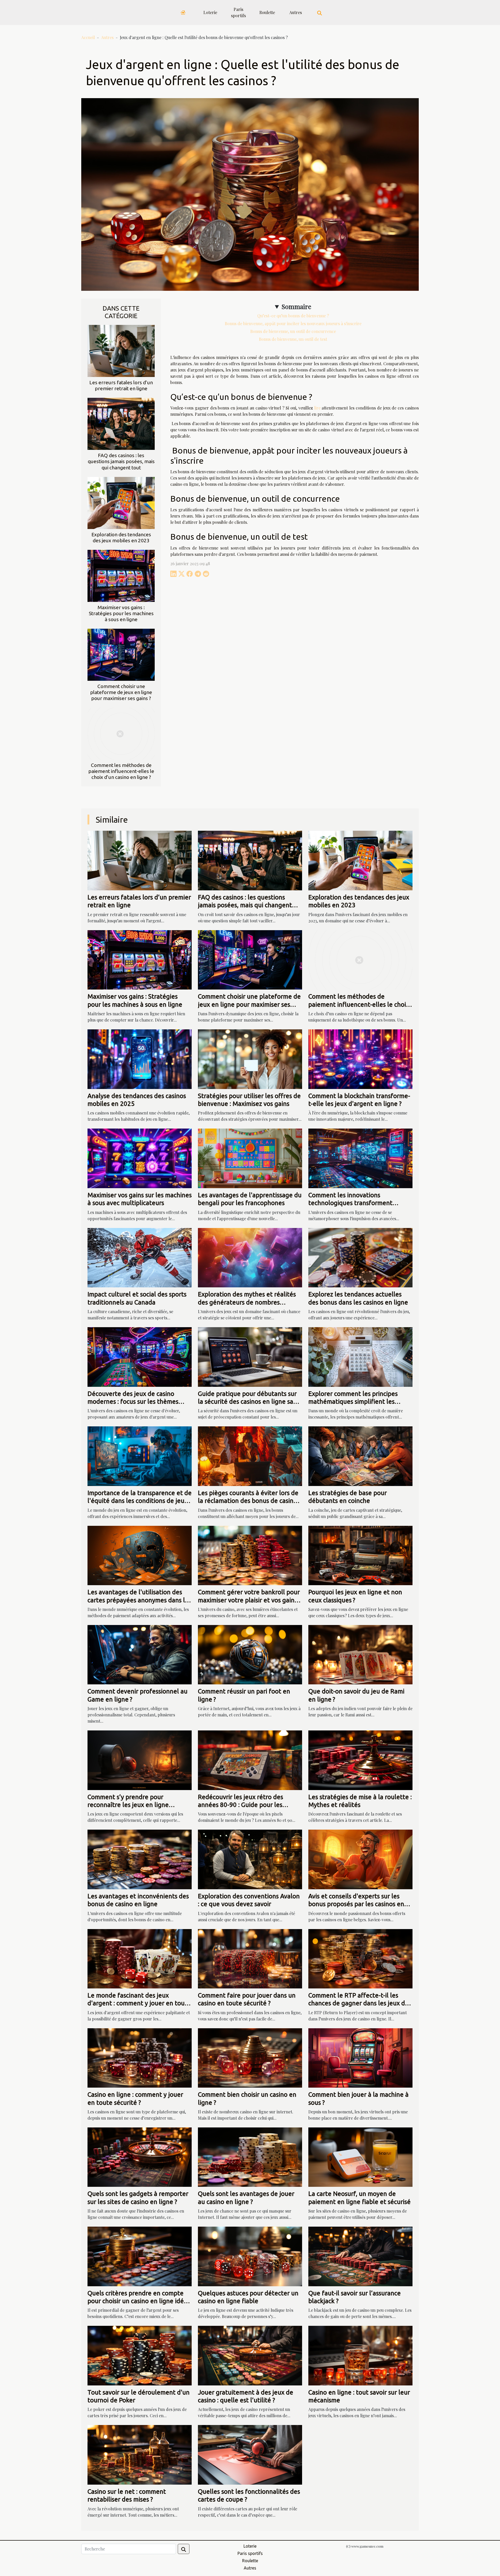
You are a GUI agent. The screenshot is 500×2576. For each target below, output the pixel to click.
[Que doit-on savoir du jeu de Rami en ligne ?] (360, 1654)
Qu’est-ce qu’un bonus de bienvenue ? (293, 316)
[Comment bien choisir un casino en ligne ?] (250, 2057)
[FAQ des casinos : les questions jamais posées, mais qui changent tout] (121, 423)
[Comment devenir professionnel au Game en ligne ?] (140, 1654)
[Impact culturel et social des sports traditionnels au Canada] (140, 1257)
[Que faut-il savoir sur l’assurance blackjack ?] (360, 2256)
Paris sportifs (238, 12)
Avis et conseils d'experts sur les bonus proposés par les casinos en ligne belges (356, 1904)
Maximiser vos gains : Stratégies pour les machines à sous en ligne (121, 613)
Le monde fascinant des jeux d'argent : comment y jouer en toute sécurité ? (139, 2003)
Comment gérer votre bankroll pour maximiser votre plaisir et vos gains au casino (249, 1600)
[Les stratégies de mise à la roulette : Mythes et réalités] (360, 1759)
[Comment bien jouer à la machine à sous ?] (360, 2057)
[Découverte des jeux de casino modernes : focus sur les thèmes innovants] (140, 1356)
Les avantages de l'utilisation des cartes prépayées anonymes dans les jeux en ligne (139, 1600)
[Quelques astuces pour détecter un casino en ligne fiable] (250, 2256)
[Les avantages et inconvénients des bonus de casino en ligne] (140, 1859)
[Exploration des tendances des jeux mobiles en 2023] (121, 502)
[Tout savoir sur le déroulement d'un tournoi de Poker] (140, 2355)
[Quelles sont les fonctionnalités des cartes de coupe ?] (250, 2454)
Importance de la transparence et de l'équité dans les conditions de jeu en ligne (140, 1501)
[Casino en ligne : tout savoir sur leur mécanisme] (360, 2355)
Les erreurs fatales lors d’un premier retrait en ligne (121, 385)
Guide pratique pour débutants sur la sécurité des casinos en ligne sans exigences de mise (249, 1402)
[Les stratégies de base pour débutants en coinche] (360, 1456)
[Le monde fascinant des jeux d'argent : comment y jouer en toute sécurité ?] (140, 1958)
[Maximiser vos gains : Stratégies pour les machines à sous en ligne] (121, 575)
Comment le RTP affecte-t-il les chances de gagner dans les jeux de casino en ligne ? (358, 2003)
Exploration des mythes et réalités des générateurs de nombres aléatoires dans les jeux (247, 1302)
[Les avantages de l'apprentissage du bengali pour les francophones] (250, 1158)
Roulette (267, 12)
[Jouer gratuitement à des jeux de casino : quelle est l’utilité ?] (250, 2355)
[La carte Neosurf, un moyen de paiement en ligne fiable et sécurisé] (360, 2156)
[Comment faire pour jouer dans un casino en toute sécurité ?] (250, 1958)
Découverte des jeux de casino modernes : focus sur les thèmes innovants (133, 1402)
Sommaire (296, 306)
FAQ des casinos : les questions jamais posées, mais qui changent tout (121, 461)
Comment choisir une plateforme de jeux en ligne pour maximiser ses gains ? (121, 692)
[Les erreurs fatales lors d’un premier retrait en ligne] (121, 351)
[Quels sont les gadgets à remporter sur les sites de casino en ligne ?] (140, 2156)
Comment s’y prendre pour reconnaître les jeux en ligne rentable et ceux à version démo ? (135, 1805)
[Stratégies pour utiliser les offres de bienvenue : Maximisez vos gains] (250, 1058)
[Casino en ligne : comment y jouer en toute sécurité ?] (140, 2057)
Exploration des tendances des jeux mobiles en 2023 (121, 537)
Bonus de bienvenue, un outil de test (293, 339)
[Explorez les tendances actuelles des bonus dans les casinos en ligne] (360, 1257)
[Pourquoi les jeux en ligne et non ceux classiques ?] (360, 1555)
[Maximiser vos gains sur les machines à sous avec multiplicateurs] (140, 1158)
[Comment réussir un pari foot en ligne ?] (250, 1654)
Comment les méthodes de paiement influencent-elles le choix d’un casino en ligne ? (121, 771)
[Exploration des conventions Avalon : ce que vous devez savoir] (250, 1859)
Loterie (210, 12)
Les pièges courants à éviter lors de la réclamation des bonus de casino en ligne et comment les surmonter (248, 1501)
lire (317, 408)
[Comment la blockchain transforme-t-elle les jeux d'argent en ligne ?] (360, 1058)
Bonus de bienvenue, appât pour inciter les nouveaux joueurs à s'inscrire (293, 323)
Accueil (88, 37)
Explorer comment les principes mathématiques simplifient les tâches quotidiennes (353, 1402)
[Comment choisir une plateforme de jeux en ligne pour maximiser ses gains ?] (121, 654)
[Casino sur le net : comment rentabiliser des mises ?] (140, 2454)
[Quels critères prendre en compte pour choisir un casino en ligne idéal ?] (140, 2256)
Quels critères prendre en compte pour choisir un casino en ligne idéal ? (138, 2301)
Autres (296, 12)
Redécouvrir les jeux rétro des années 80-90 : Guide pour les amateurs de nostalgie (240, 1805)
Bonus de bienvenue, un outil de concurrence (293, 331)
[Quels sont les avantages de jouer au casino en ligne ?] (250, 2156)
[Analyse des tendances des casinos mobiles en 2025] (140, 1058)
